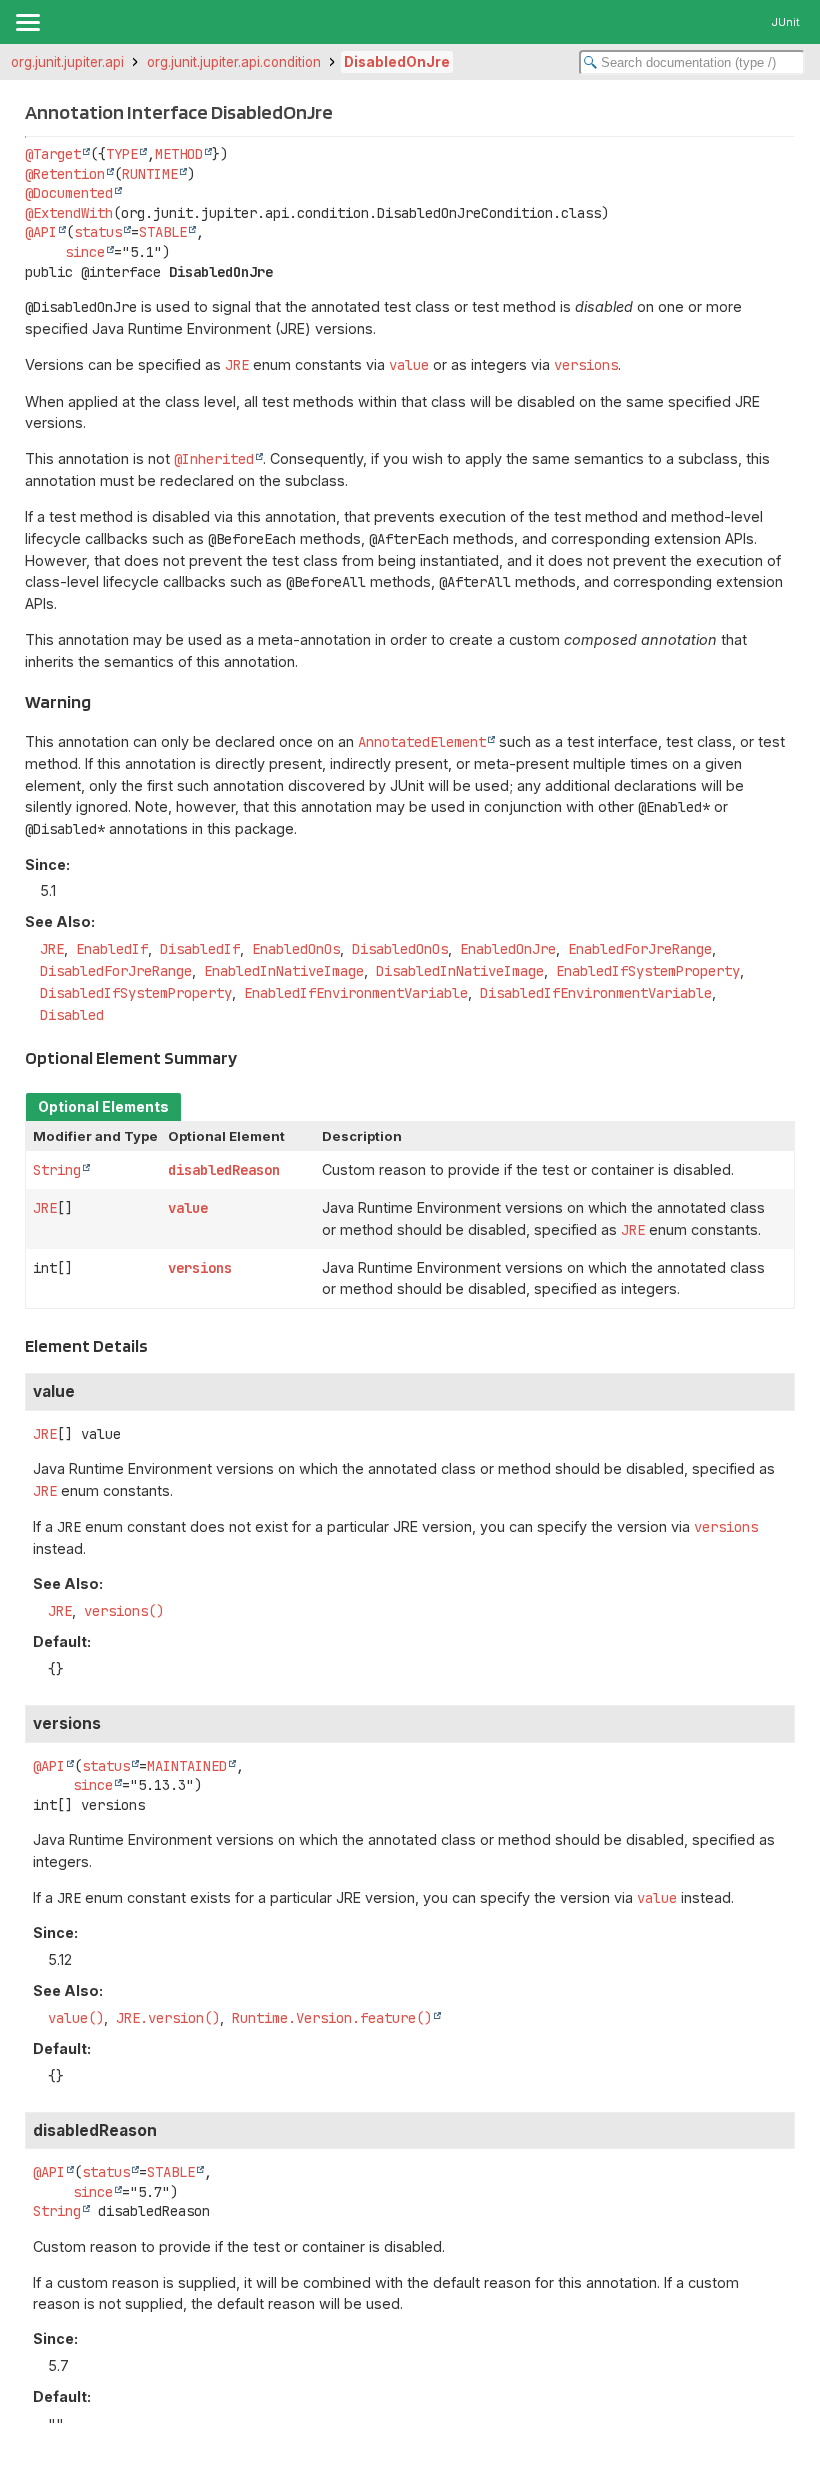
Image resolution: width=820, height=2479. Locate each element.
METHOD (179, 154)
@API (41, 232)
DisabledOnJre (397, 62)
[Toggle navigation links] (27, 22)
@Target (53, 154)
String (57, 1170)
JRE (45, 1208)
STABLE (163, 232)
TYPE (122, 154)
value (188, 1208)
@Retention (65, 174)
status (98, 232)
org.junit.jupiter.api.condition (234, 62)
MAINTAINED (187, 1766)
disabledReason (224, 1170)
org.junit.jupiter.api (67, 62)
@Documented (69, 193)
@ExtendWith (69, 213)
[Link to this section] (102, 701)
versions (200, 1268)
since (85, 252)
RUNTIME (150, 174)
